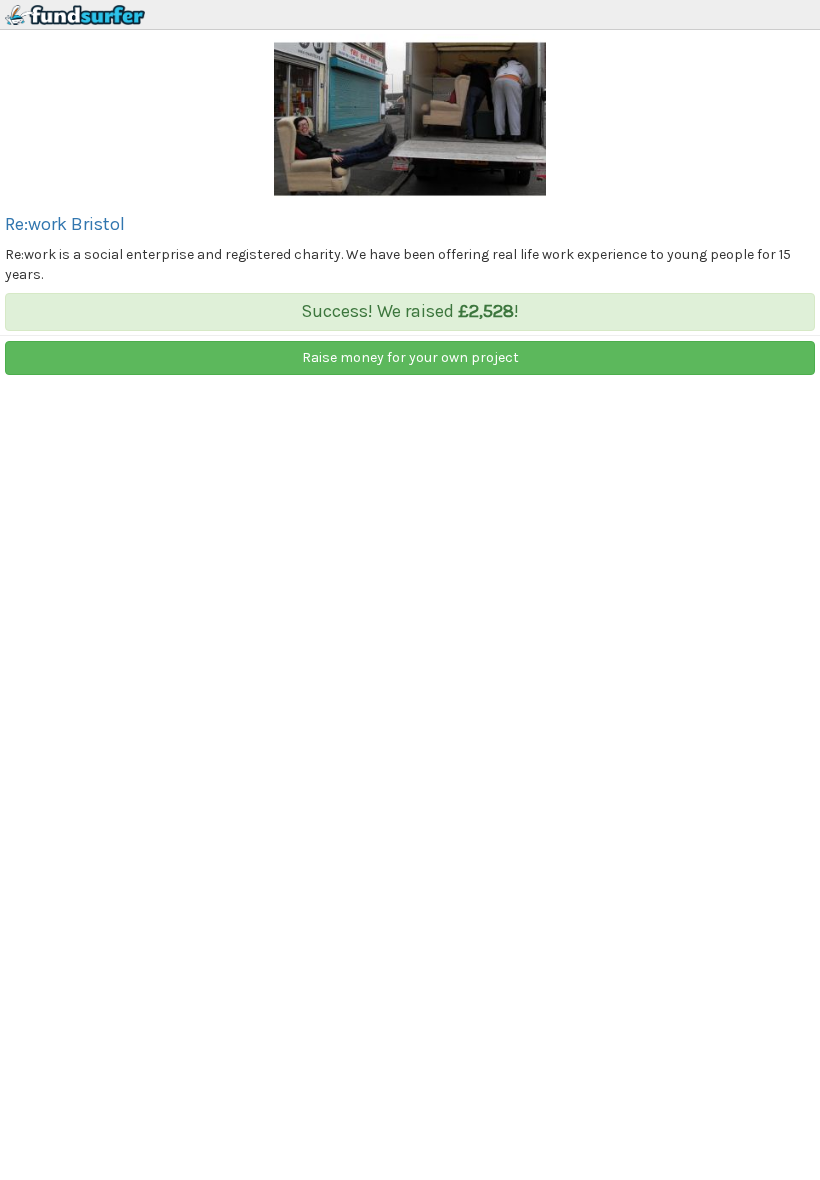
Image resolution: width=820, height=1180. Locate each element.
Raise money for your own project (410, 357)
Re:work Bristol (65, 224)
